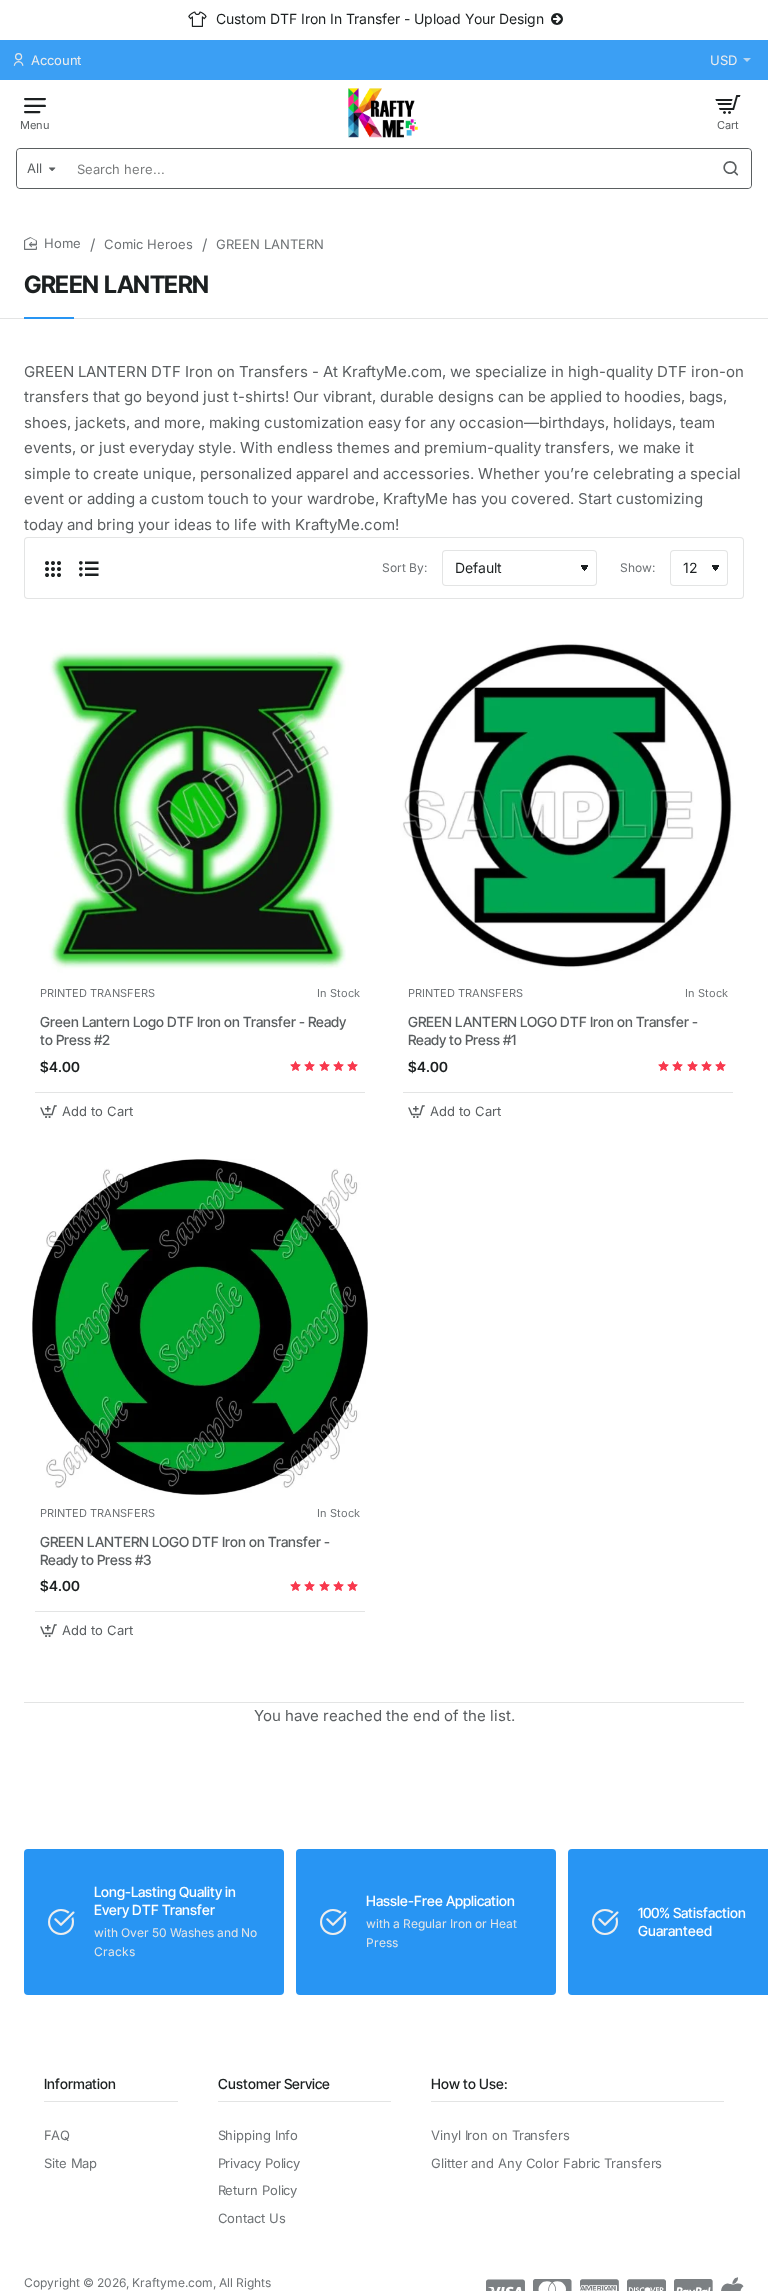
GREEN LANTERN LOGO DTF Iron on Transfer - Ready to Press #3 (185, 1550)
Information (80, 2083)
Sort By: (404, 567)
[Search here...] (731, 168)
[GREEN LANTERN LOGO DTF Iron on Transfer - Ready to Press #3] (200, 1327)
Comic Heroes (148, 244)
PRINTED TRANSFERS (97, 993)
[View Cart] (728, 112)
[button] (89, 1111)
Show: (637, 567)
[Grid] (53, 568)
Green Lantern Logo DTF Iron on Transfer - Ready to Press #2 (193, 1030)
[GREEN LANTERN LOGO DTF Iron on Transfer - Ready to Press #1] (568, 807)
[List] (89, 568)
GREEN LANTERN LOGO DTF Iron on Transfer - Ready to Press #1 (553, 1030)
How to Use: (469, 2083)
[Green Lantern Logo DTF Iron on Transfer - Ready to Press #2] (200, 807)
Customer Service (274, 2083)
